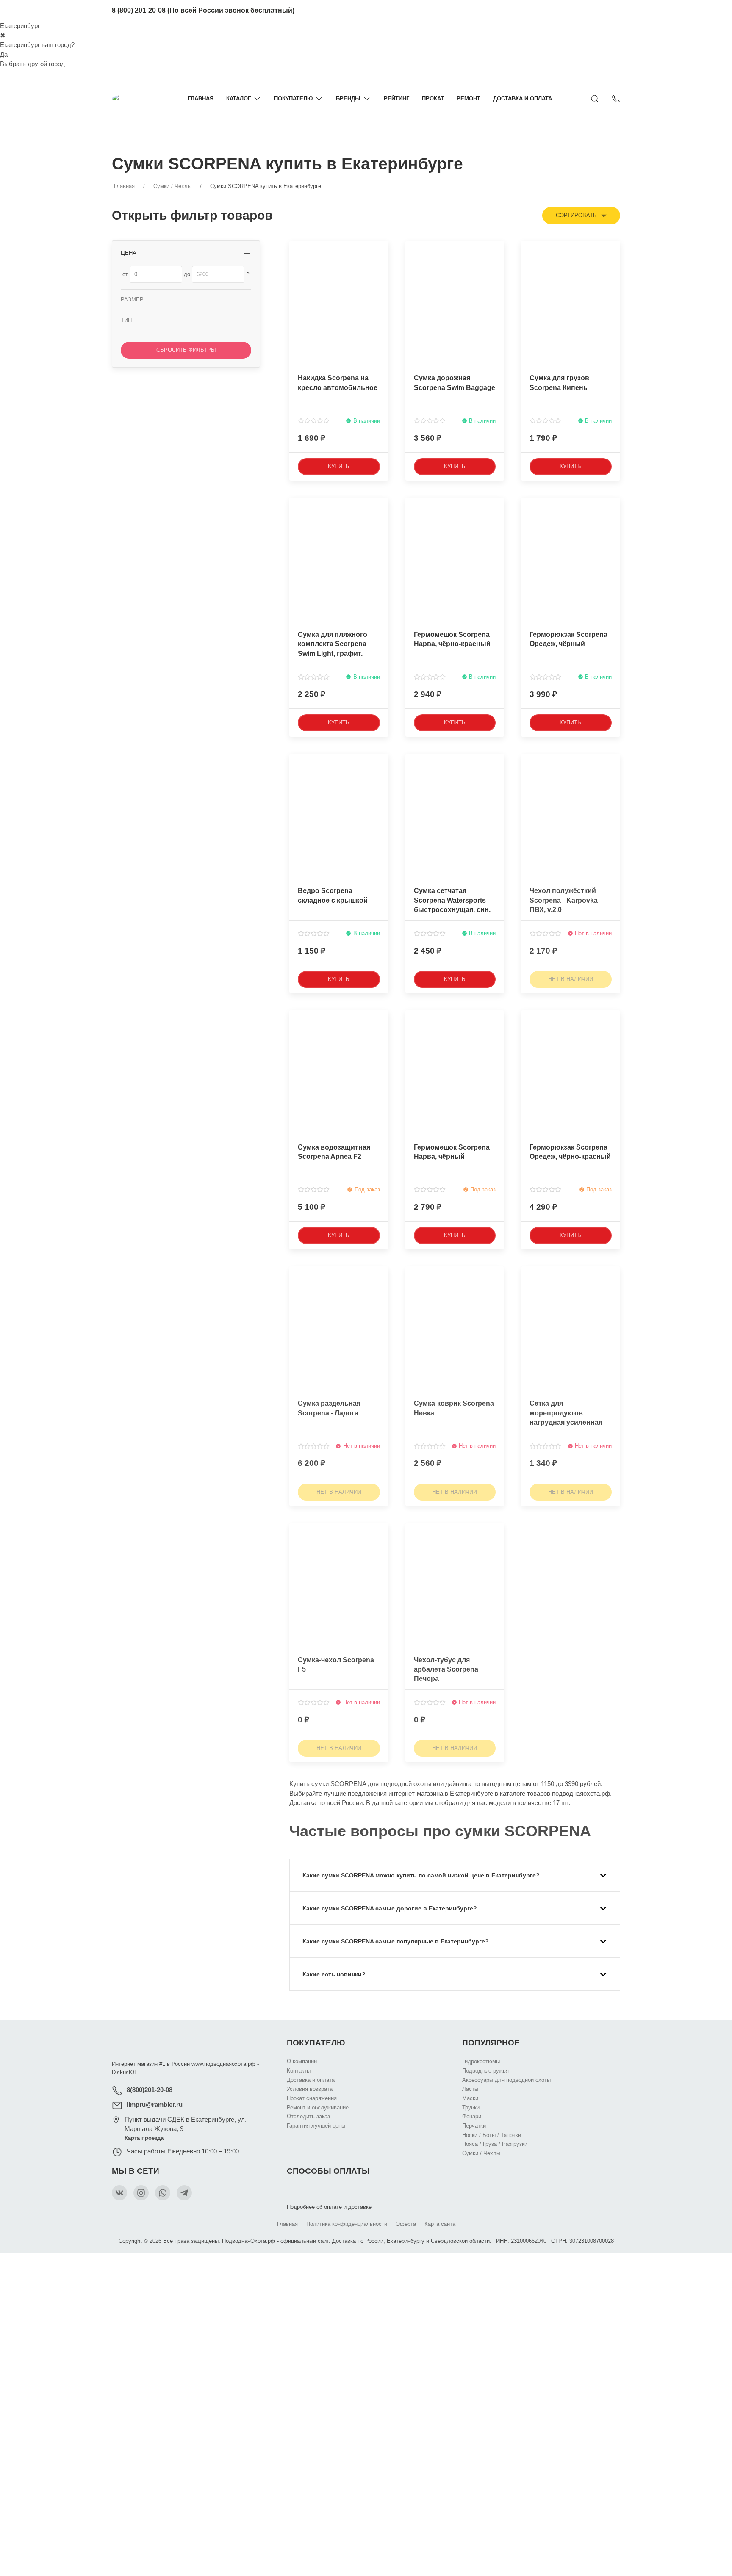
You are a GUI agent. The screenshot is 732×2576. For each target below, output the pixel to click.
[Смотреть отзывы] (314, 421)
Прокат (433, 98)
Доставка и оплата (523, 98)
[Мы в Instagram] (141, 2193)
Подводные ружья (485, 2071)
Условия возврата (310, 2089)
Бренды (348, 98)
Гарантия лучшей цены (316, 2126)
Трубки (471, 2108)
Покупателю (293, 98)
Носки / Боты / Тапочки (492, 2135)
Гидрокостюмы (481, 2061)
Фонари (472, 2116)
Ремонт (469, 98)
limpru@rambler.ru (155, 2105)
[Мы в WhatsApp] (163, 2193)
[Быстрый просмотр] (381, 282)
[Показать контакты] (616, 99)
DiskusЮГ (125, 2072)
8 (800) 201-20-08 (139, 10)
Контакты (299, 2071)
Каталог (238, 98)
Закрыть (530, 2265)
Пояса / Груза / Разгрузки (495, 2144)
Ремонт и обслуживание (318, 2108)
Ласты (470, 2089)
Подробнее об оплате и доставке (329, 2207)
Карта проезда (144, 2138)
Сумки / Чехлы (481, 2153)
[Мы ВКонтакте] (119, 2193)
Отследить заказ (308, 2116)
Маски (470, 2098)
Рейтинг (396, 98)
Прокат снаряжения (312, 2098)
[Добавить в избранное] (381, 252)
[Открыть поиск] (595, 99)
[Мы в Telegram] (184, 2193)
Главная (201, 98)
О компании (302, 2061)
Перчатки (474, 2126)
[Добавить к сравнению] (381, 267)
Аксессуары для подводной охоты (506, 2080)
